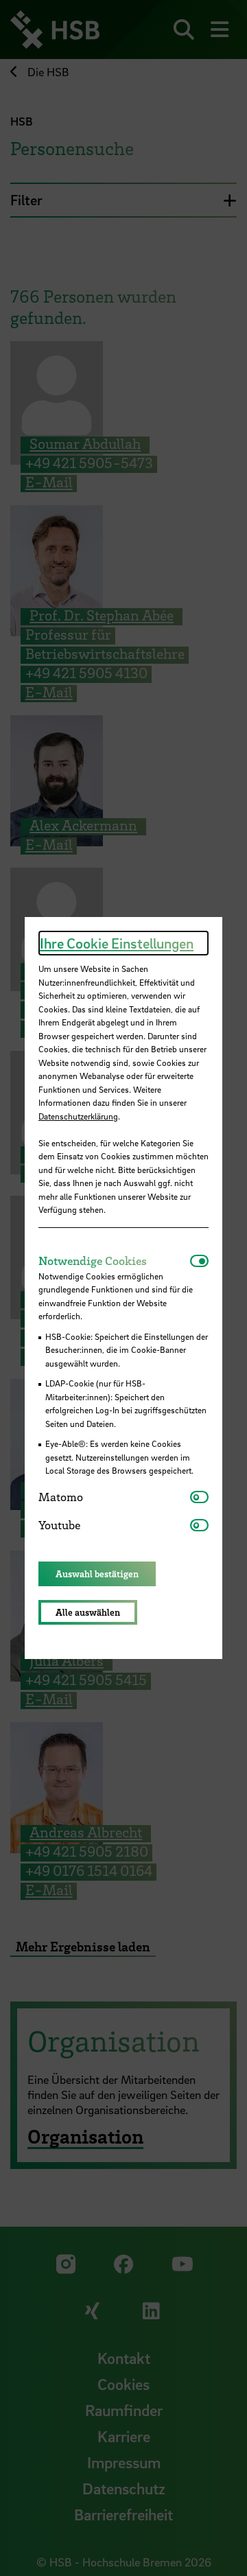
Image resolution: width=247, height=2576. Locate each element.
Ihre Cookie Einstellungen (117, 943)
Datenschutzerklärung (78, 1116)
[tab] (114, 1261)
